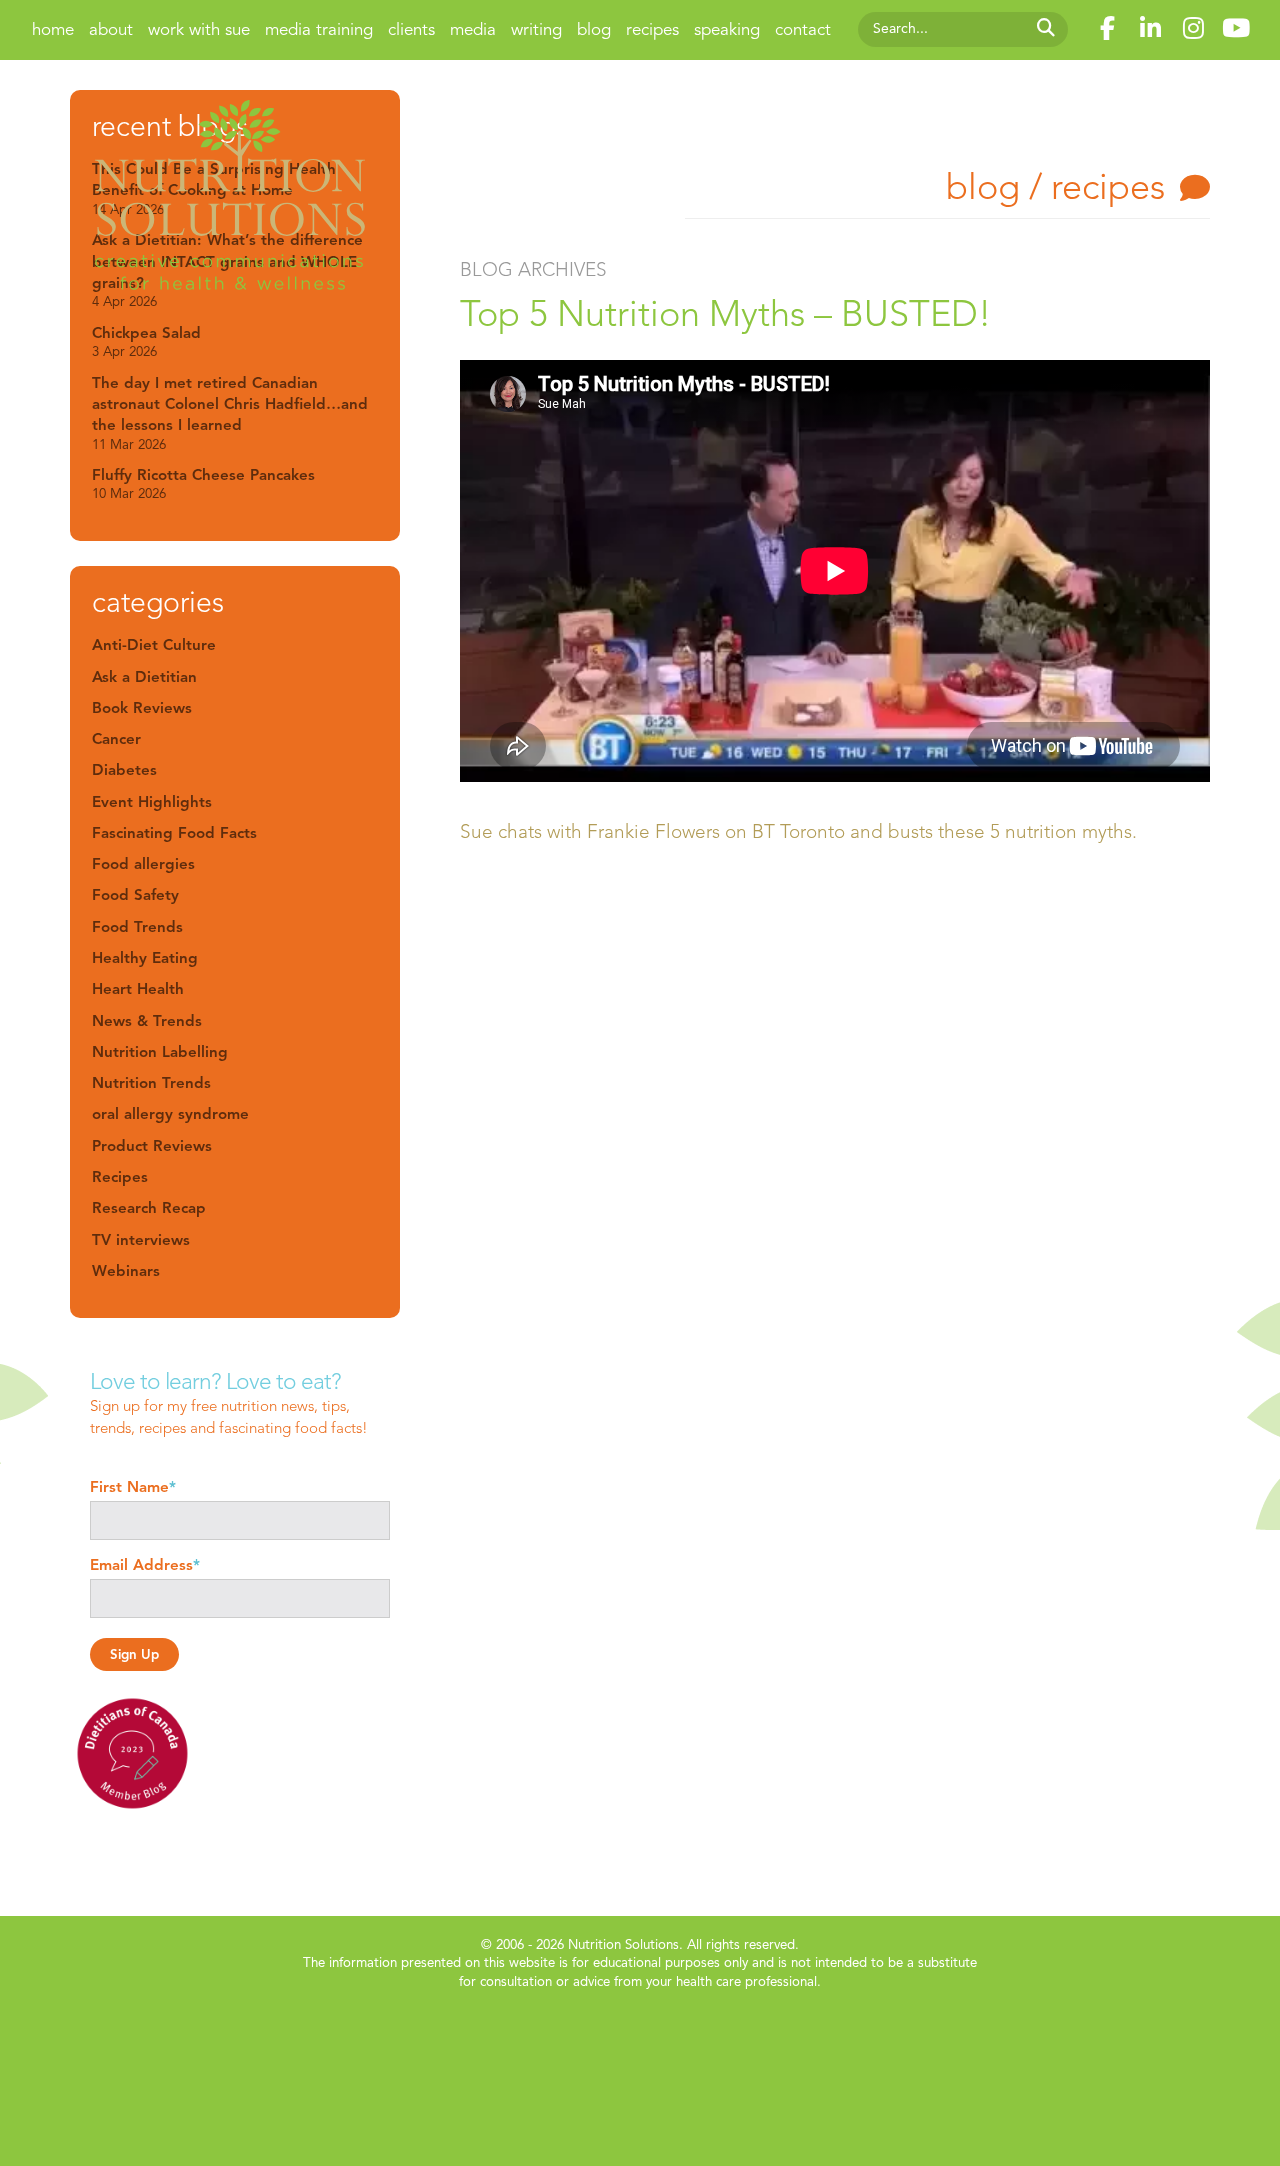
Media (473, 29)
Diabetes (124, 769)
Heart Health (138, 988)
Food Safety (135, 894)
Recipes (652, 29)
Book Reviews (142, 707)
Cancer (116, 738)
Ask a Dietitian (144, 676)
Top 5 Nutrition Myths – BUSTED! (725, 313)
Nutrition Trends (151, 1082)
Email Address (145, 1564)
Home (53, 29)
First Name (133, 1486)
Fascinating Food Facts (174, 832)
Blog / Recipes (1055, 186)
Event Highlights (152, 801)
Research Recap (149, 1207)
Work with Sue (199, 29)
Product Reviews (152, 1145)
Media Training (319, 29)
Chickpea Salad (146, 341)
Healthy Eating (145, 957)
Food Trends (137, 926)
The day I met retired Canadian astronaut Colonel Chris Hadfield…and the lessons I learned (230, 413)
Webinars (126, 1270)
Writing (536, 29)
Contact (803, 29)
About (111, 29)
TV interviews (141, 1239)
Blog (594, 29)
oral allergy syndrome (170, 1113)
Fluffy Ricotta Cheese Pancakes (203, 483)
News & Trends (147, 1020)
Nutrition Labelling (160, 1051)
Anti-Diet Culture (154, 644)
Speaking (727, 29)
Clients (411, 29)
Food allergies (143, 863)
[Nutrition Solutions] (230, 198)
